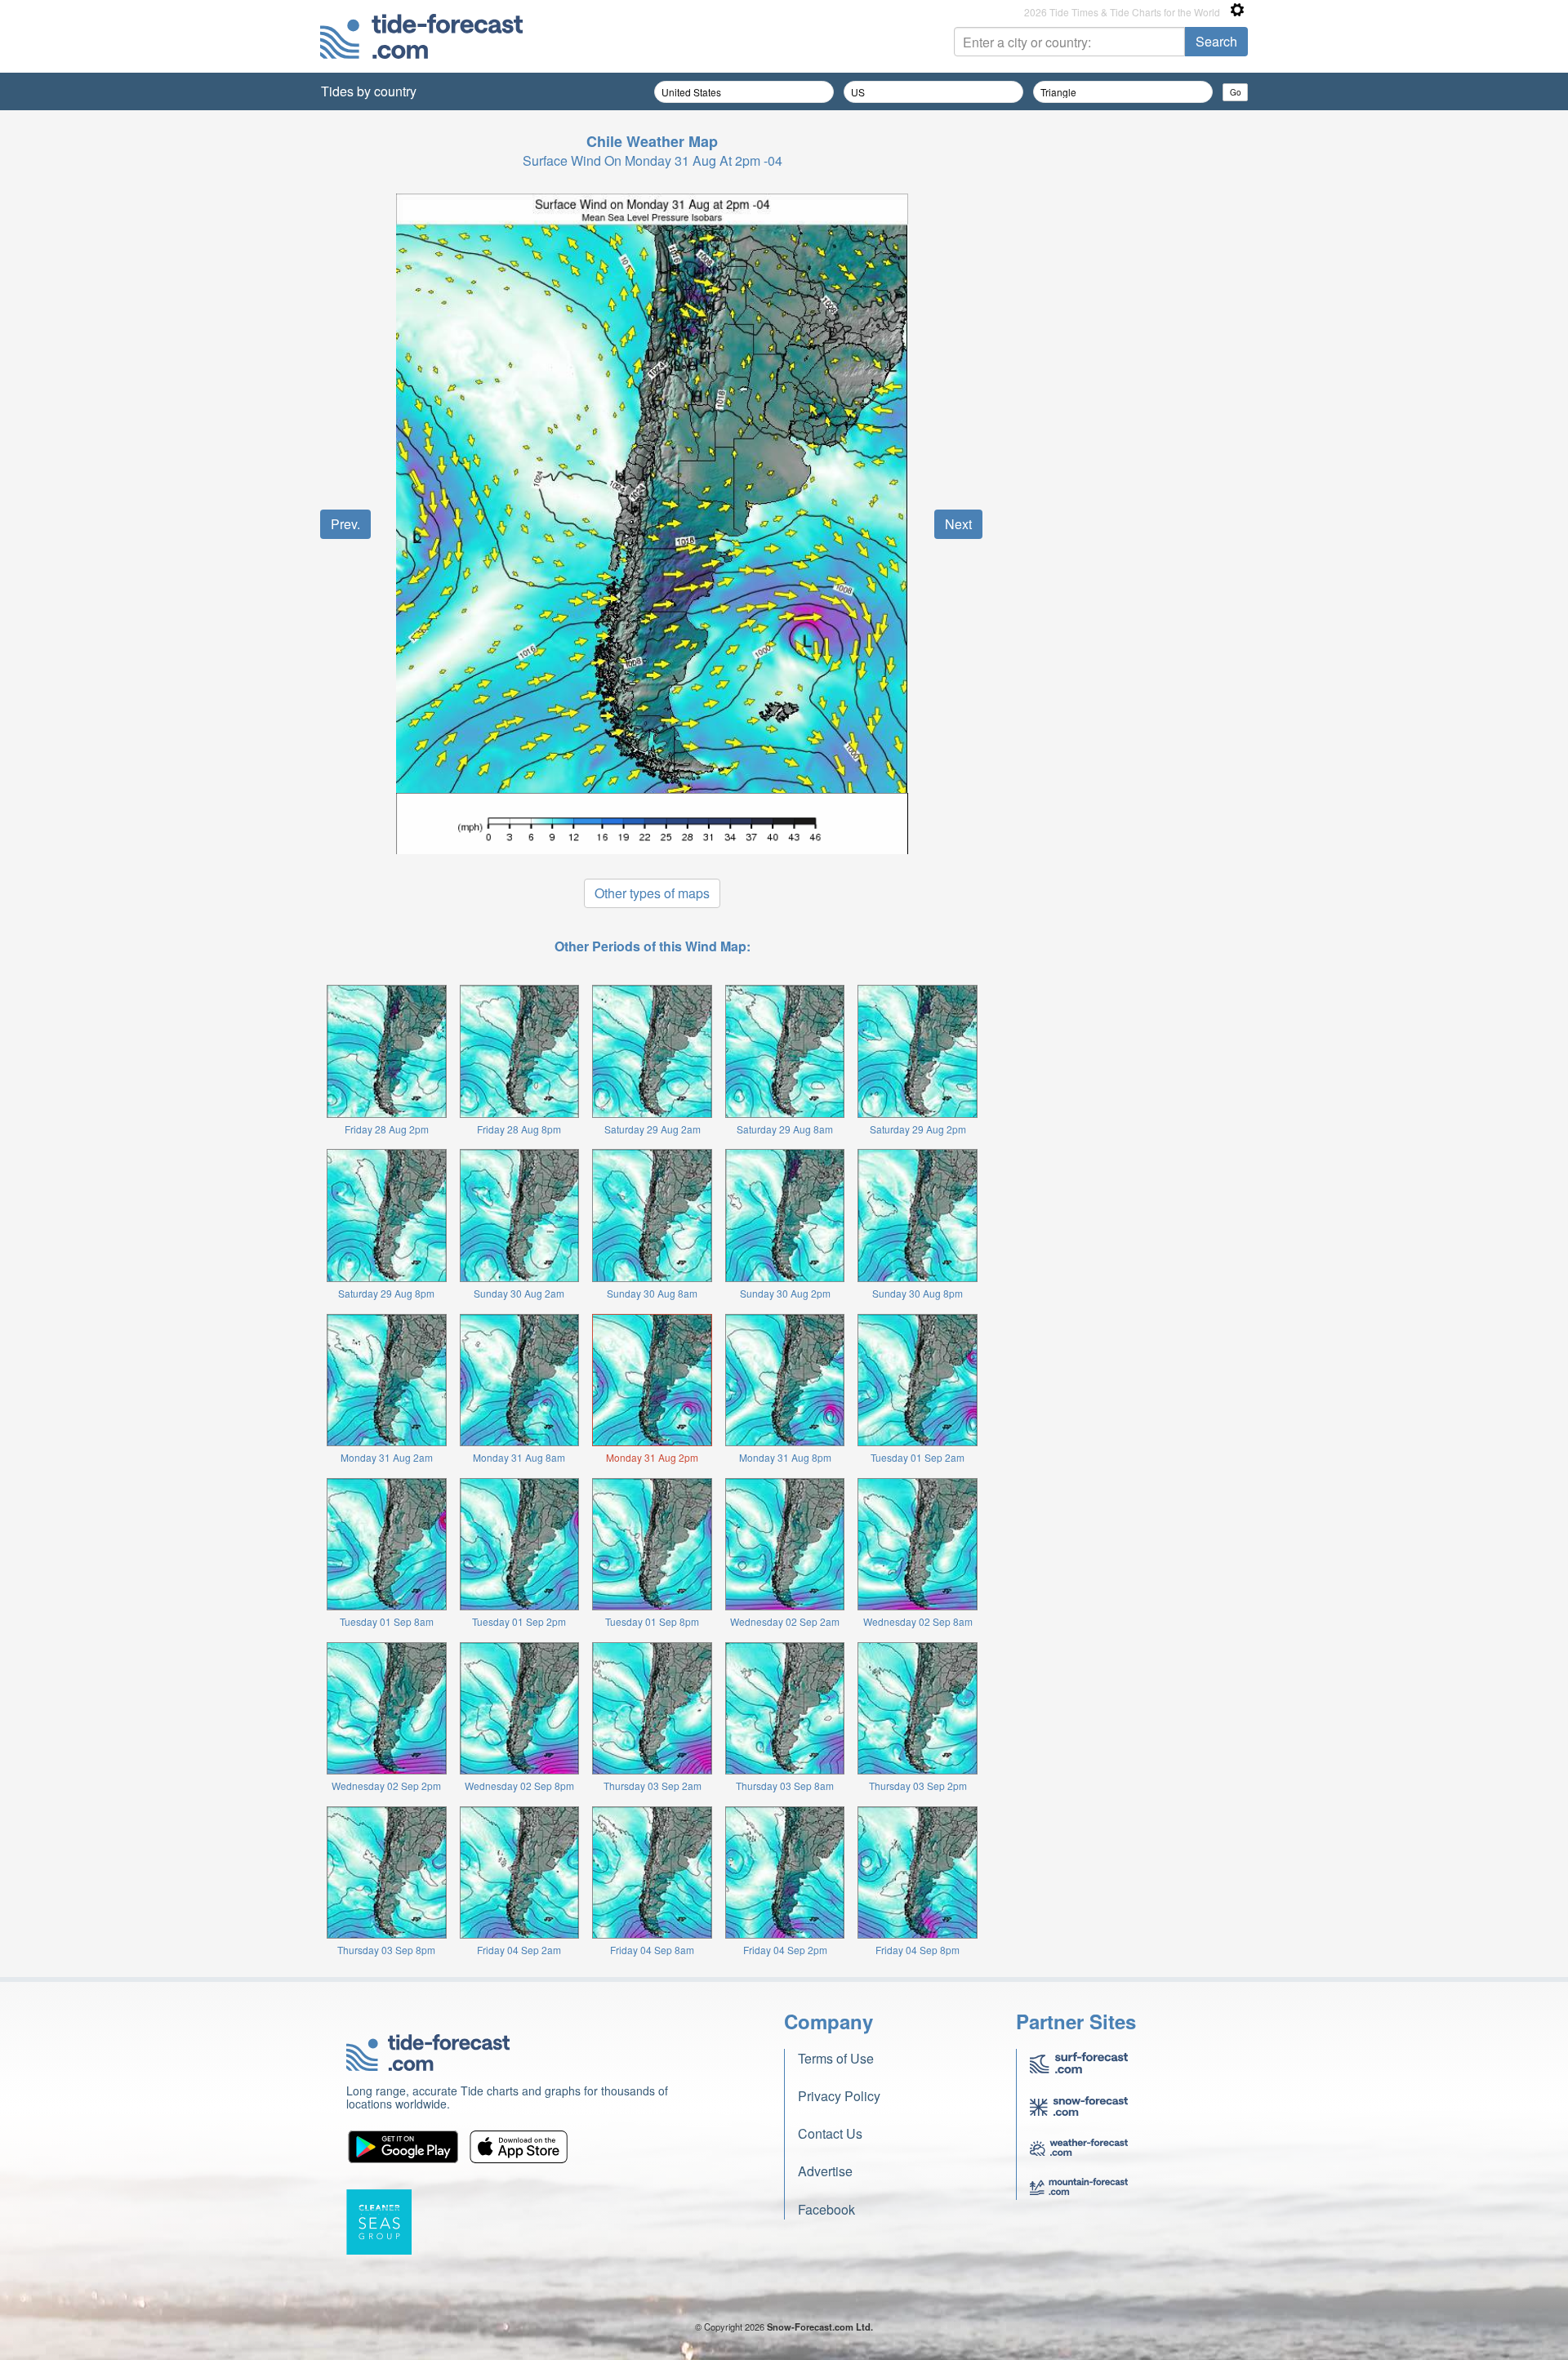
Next (958, 524)
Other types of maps (652, 893)
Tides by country (369, 91)
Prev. (345, 524)
